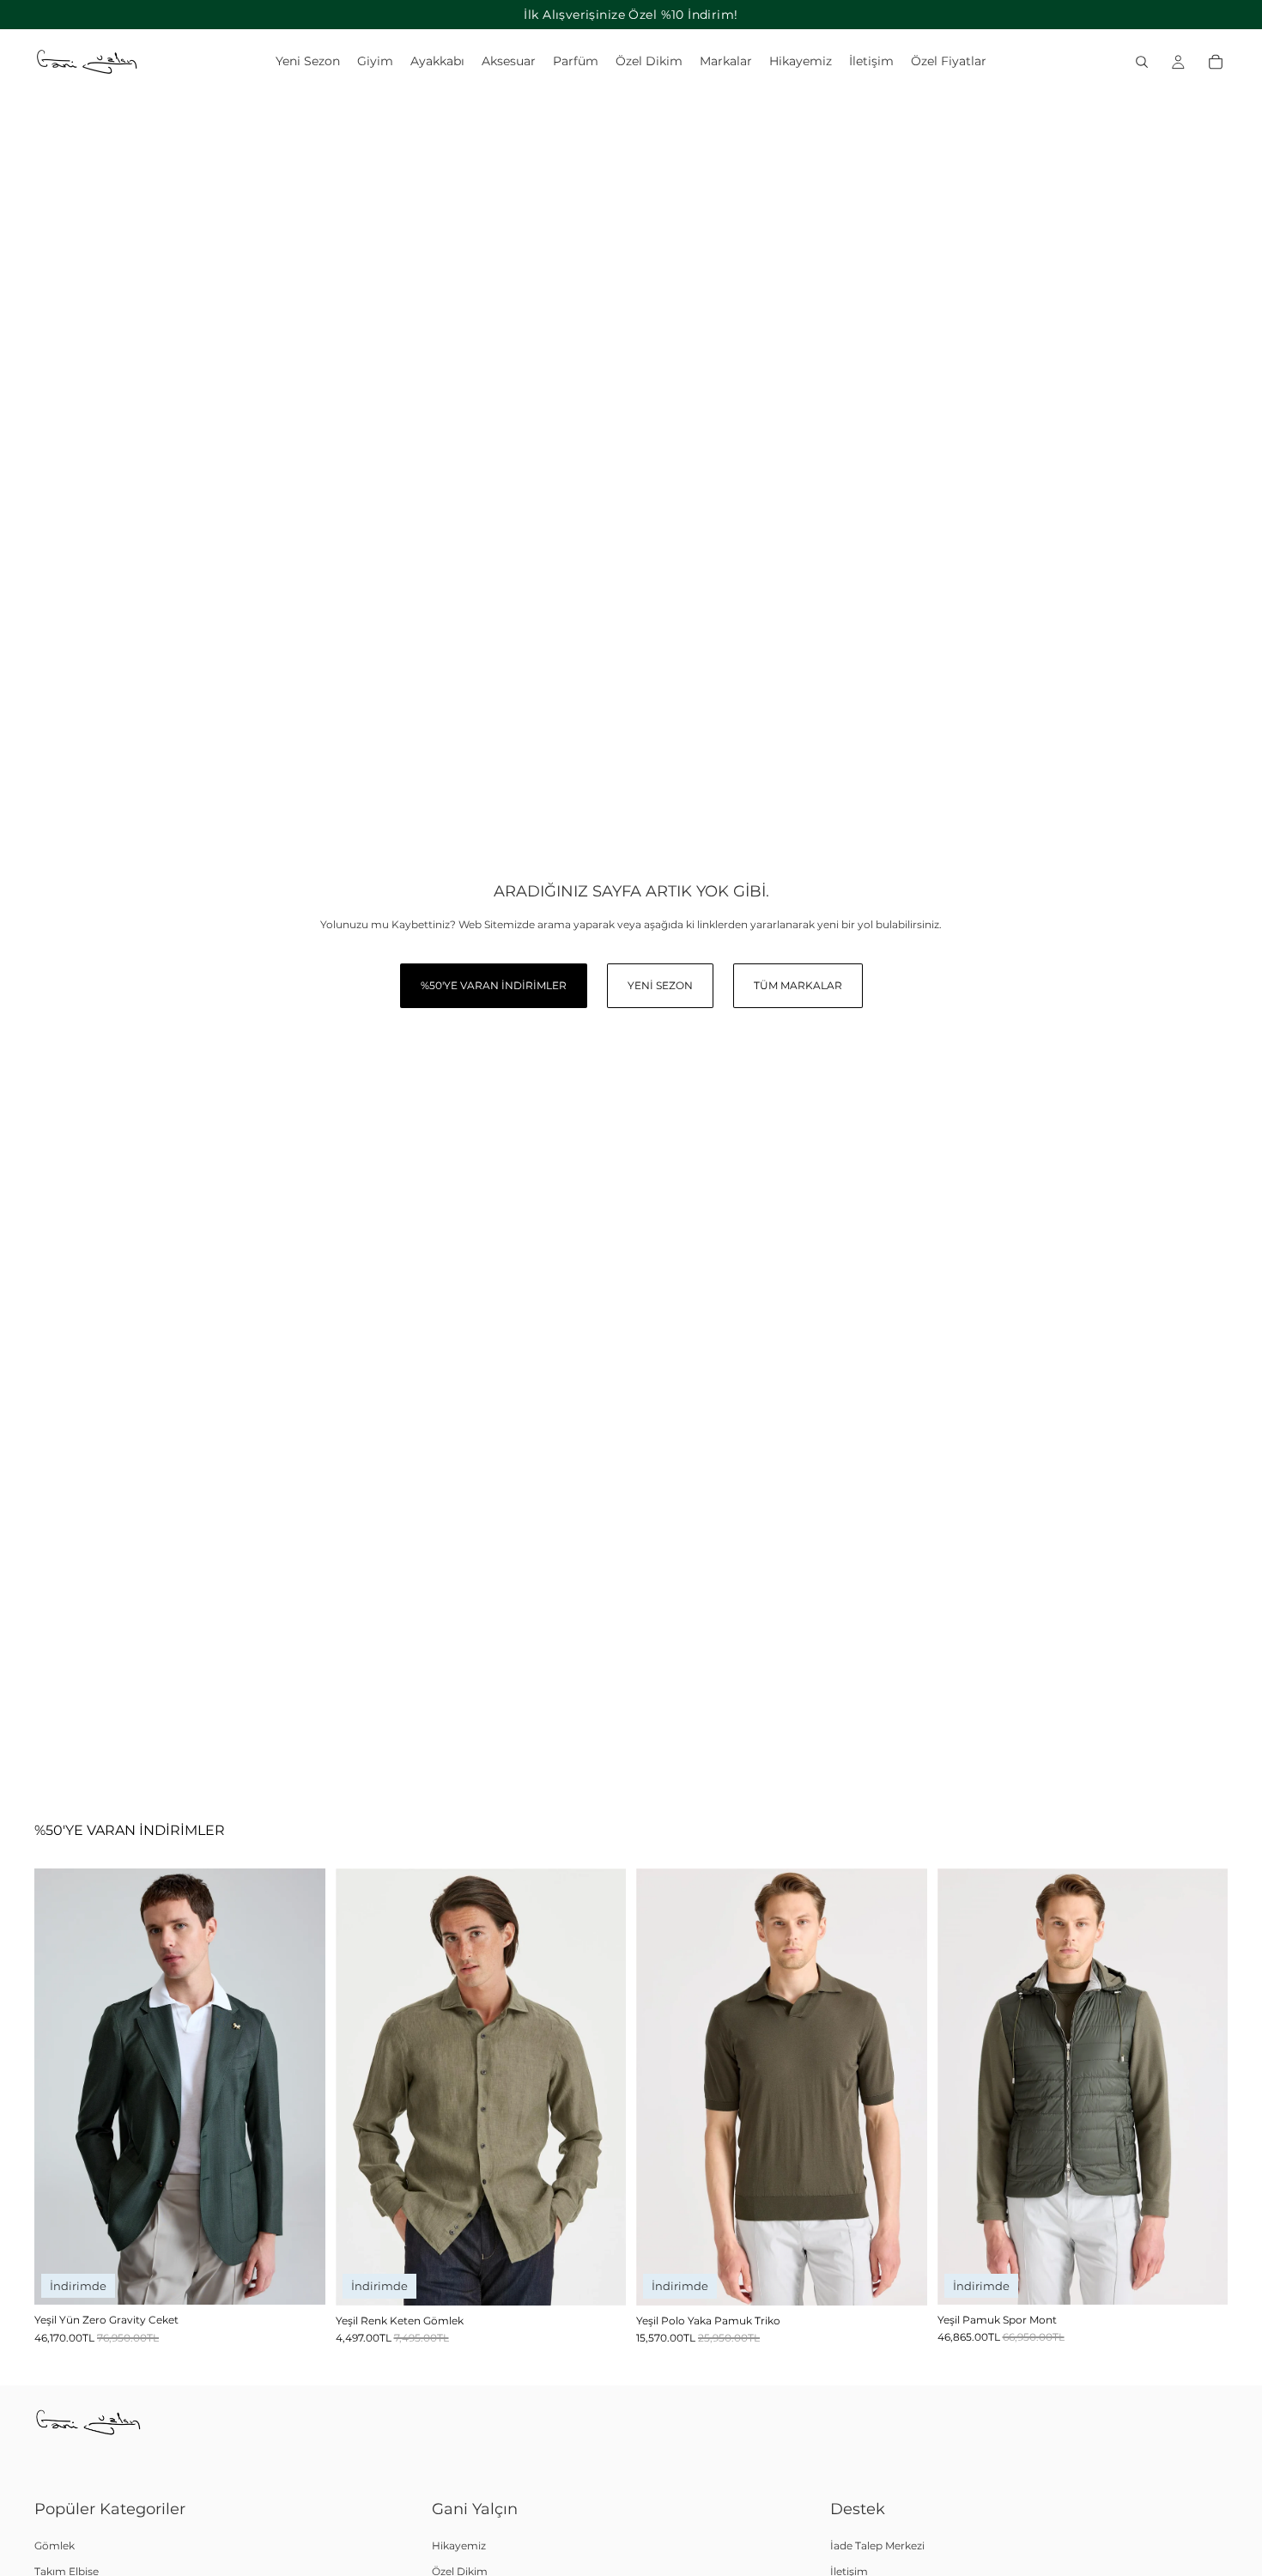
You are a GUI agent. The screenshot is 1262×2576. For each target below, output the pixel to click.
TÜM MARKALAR (798, 985)
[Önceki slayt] (60, 2087)
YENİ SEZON (660, 985)
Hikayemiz (459, 2546)
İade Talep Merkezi (877, 2546)
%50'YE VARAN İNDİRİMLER (494, 985)
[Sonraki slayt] (300, 2087)
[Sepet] (1216, 62)
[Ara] (1142, 62)
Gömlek (55, 2546)
